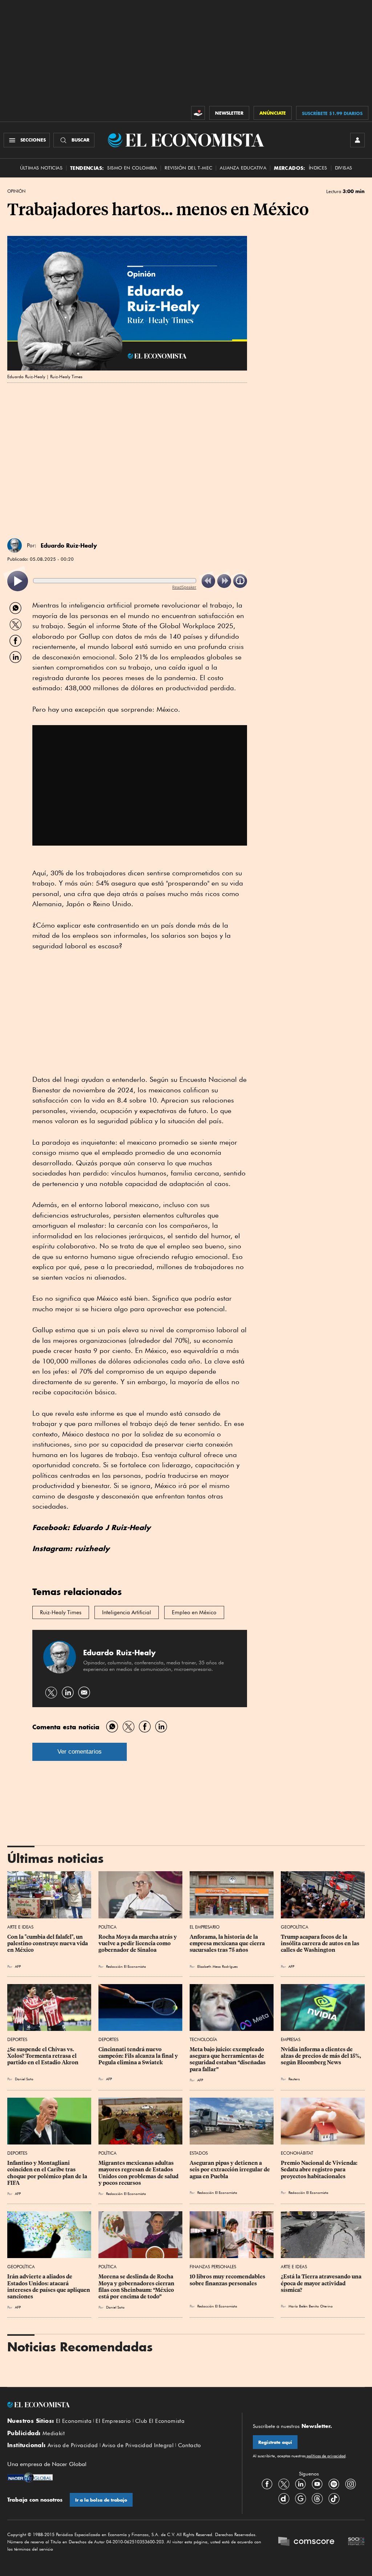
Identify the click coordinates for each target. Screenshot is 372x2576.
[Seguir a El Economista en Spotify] (334, 2484)
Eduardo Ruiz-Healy (69, 545)
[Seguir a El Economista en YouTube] (317, 2484)
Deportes (17, 2039)
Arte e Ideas (20, 1927)
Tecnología (203, 2039)
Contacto (190, 2445)
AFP (18, 1966)
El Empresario (205, 1927)
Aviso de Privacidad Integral (138, 2445)
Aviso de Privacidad (73, 2445)
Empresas (291, 2039)
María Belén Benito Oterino (311, 2306)
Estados (199, 2153)
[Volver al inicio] (119, 2405)
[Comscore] (306, 2542)
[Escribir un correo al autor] (84, 1692)
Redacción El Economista (126, 1966)
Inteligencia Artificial (127, 1612)
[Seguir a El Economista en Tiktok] (334, 2499)
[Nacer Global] (30, 2478)
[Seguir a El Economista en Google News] (300, 2499)
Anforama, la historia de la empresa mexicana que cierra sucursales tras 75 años (228, 1943)
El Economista (74, 2421)
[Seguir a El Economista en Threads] (317, 2499)
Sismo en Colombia (132, 168)
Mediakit (54, 2433)
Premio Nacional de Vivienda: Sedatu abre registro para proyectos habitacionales (320, 2170)
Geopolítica (295, 1927)
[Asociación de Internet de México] (356, 2542)
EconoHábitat (297, 2153)
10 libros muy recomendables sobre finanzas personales (228, 2280)
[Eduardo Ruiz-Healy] (15, 545)
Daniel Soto (24, 2079)
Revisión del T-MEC (188, 168)
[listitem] (18, 581)
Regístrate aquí (275, 2442)
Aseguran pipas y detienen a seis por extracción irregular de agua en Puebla (230, 2170)
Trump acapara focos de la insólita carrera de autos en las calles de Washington (321, 1943)
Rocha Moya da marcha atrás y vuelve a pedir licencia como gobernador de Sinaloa (138, 1943)
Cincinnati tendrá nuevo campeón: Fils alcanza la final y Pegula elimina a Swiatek (139, 2056)
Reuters (294, 2079)
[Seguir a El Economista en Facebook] (267, 2484)
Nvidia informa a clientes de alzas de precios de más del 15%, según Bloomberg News (322, 2056)
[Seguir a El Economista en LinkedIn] (300, 2484)
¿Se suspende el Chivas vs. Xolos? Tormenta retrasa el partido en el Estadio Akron (43, 2056)
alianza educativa (243, 168)
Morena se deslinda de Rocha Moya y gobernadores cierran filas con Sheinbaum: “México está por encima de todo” (137, 2286)
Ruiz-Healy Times (61, 1612)
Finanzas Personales (213, 2267)
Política (108, 1927)
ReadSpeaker (184, 587)
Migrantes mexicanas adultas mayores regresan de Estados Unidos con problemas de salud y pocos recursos (139, 2173)
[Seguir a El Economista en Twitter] (284, 2484)
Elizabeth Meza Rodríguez (217, 1966)
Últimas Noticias (41, 168)
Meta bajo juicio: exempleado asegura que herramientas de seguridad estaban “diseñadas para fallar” (228, 2059)
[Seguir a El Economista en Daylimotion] (284, 2499)
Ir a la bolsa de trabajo (101, 2500)
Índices (318, 168)
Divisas (344, 168)
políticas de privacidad (325, 2456)
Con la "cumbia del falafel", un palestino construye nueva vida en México (48, 1943)
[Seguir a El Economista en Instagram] (351, 2484)
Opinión (16, 191)
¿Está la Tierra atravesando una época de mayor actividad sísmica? (322, 2283)
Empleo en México (194, 1612)
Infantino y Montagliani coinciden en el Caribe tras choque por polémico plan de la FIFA (48, 2173)
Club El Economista (160, 2421)
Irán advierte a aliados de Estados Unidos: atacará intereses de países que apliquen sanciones (49, 2286)
